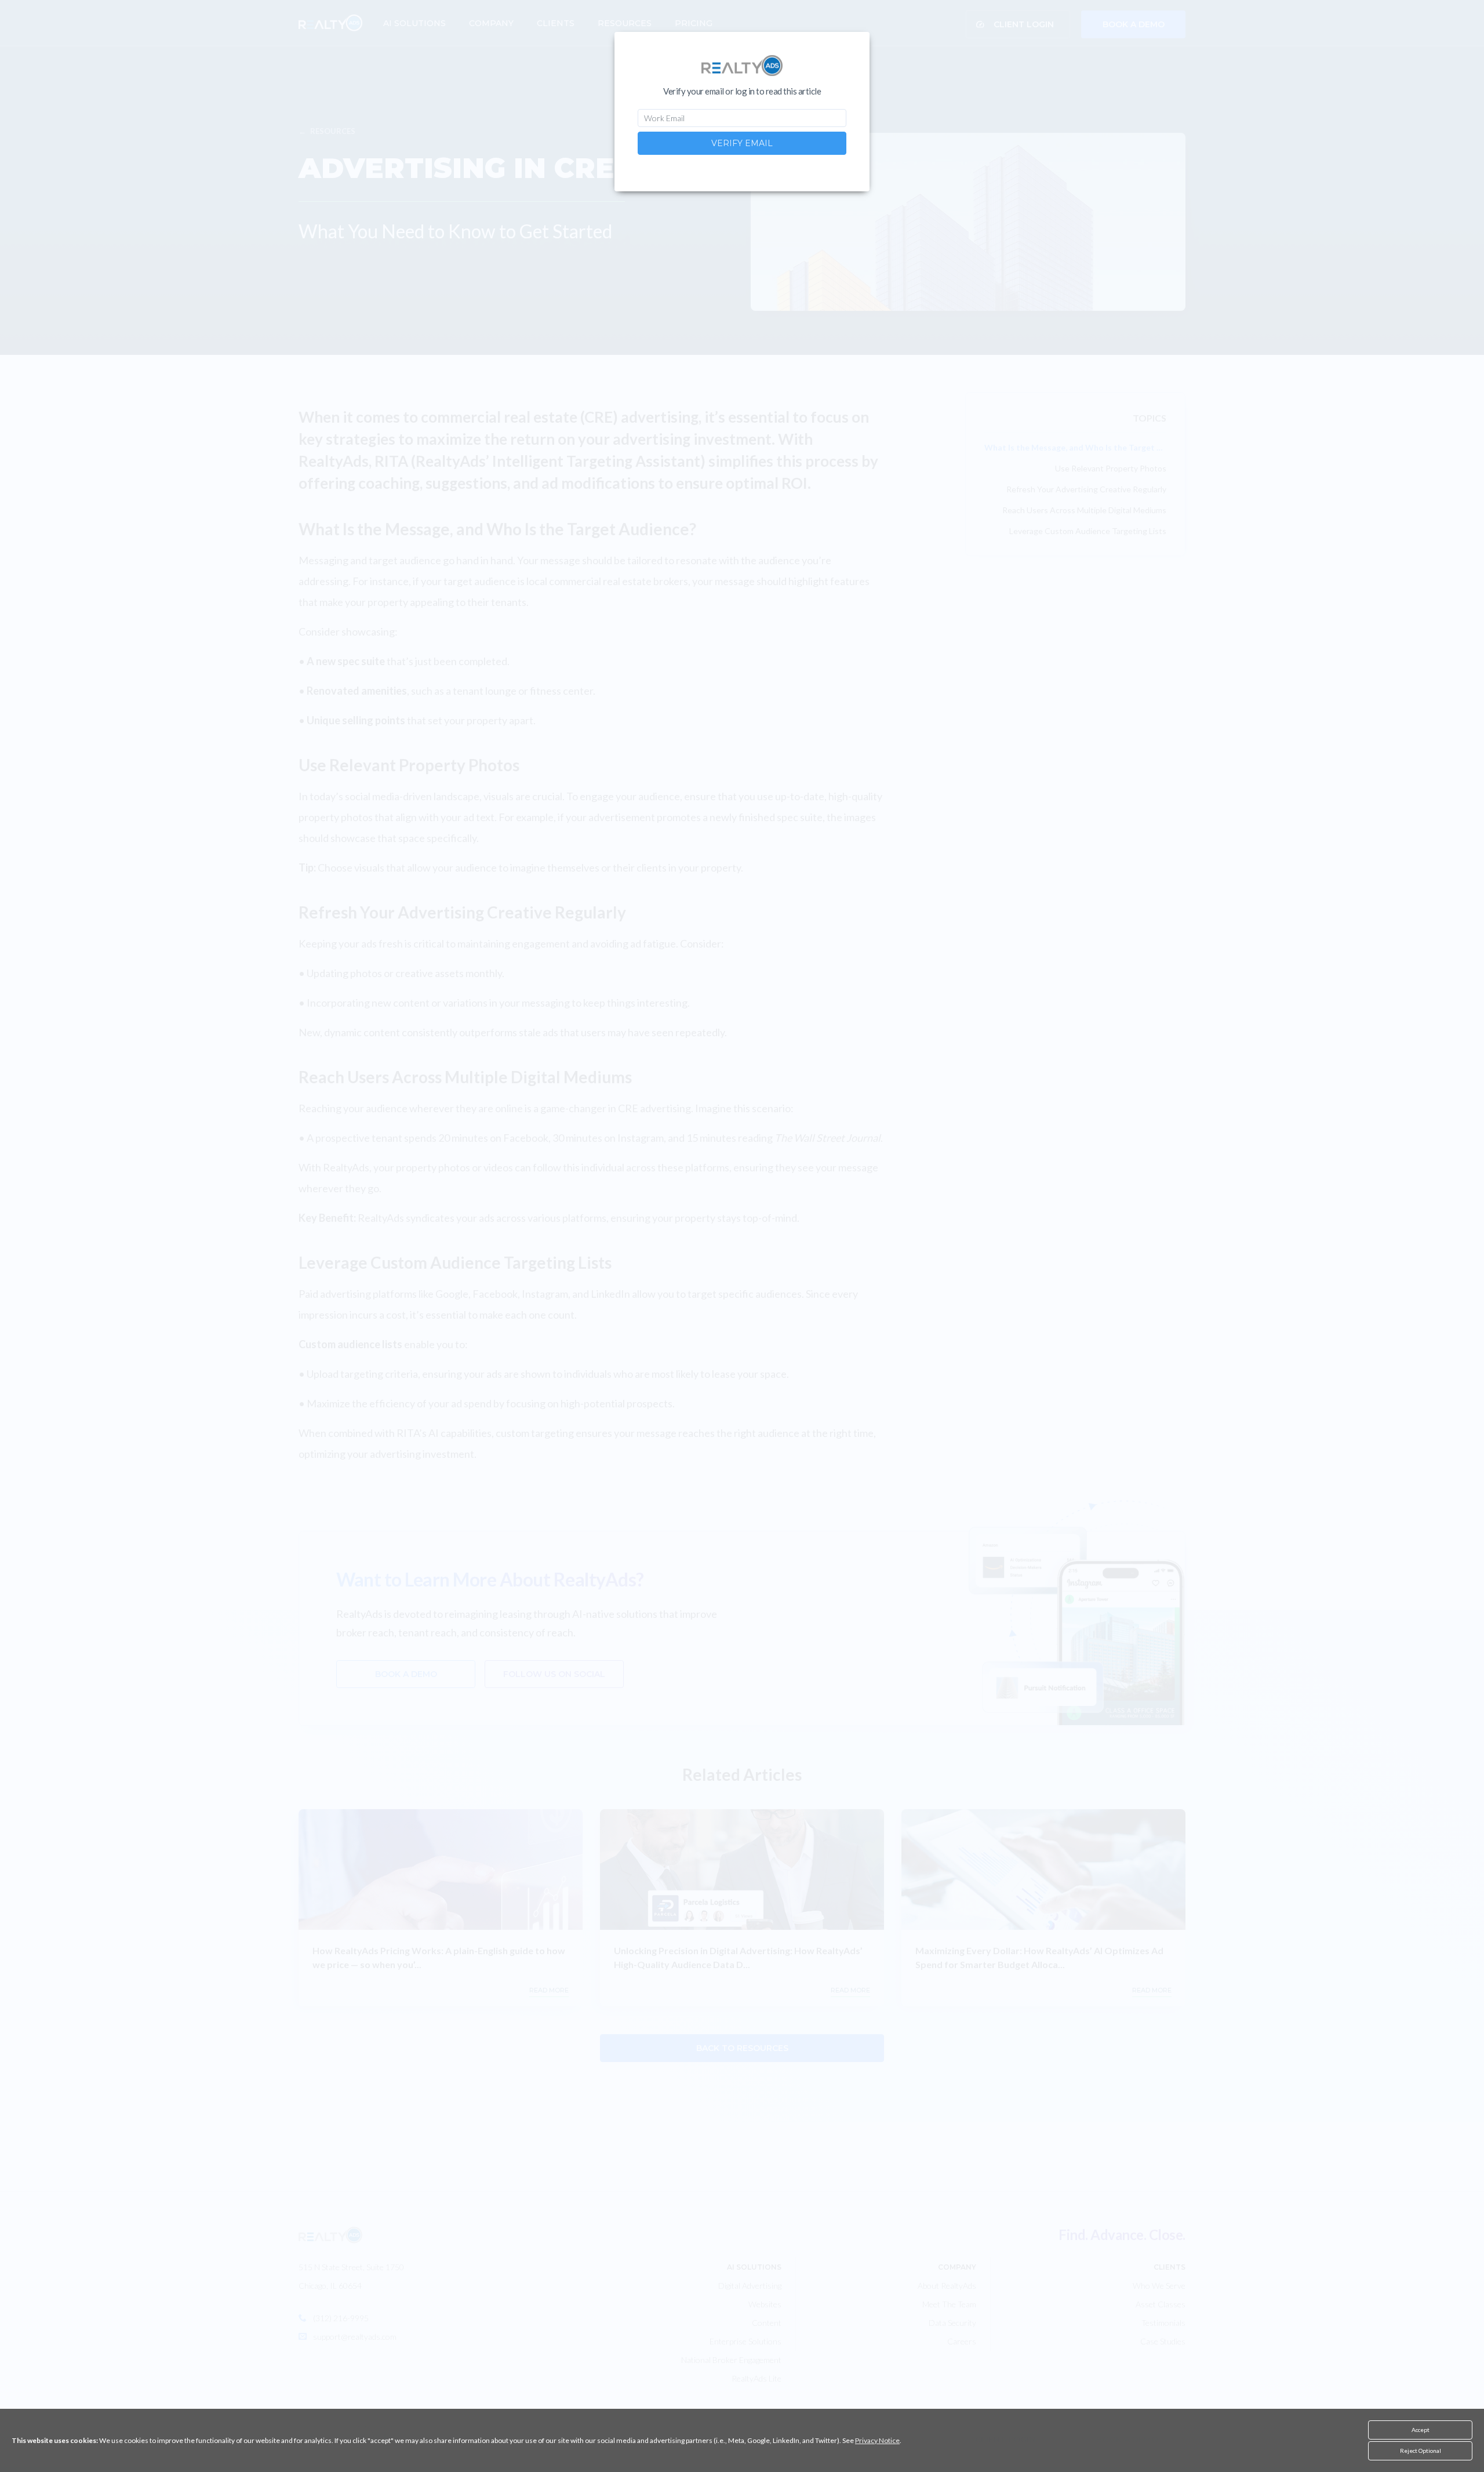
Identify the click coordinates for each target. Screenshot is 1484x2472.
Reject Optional (1421, 2451)
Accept (1421, 2430)
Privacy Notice (877, 2440)
